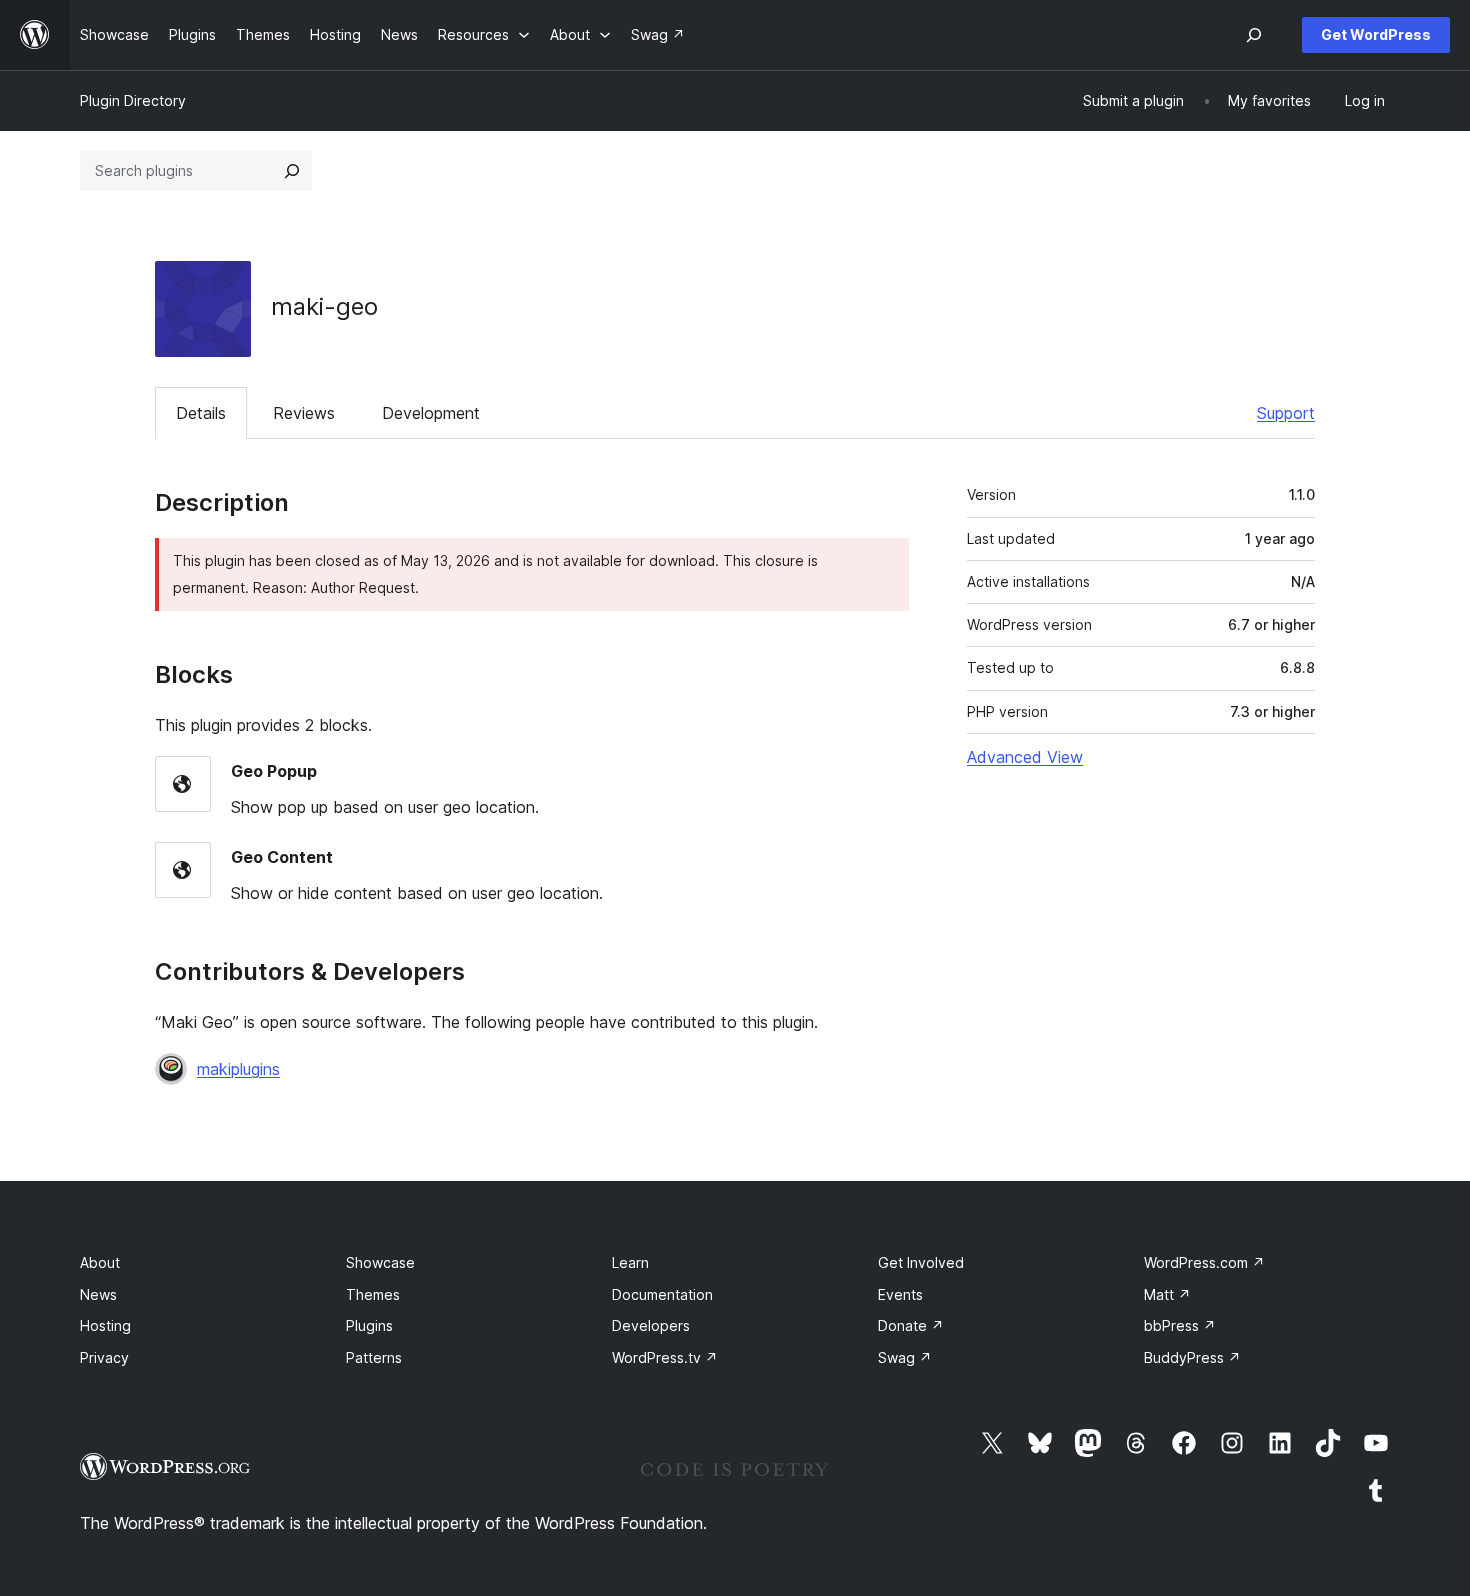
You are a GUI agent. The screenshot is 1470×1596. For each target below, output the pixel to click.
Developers (651, 1325)
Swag (905, 1357)
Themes (373, 1294)
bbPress (1180, 1325)
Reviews (304, 413)
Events (900, 1294)
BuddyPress (1192, 1357)
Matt (1167, 1294)
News (98, 1294)
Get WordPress (1376, 34)
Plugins (369, 1325)
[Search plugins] (292, 171)
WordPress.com (1204, 1262)
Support (1286, 413)
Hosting (105, 1325)
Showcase (380, 1262)
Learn (630, 1262)
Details (201, 413)
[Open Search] (1254, 35)
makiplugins (238, 1069)
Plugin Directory (133, 100)
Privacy (104, 1357)
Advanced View (1025, 757)
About (100, 1262)
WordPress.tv (665, 1357)
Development (431, 413)
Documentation (662, 1294)
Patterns (374, 1357)
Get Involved (921, 1262)
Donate (911, 1325)
